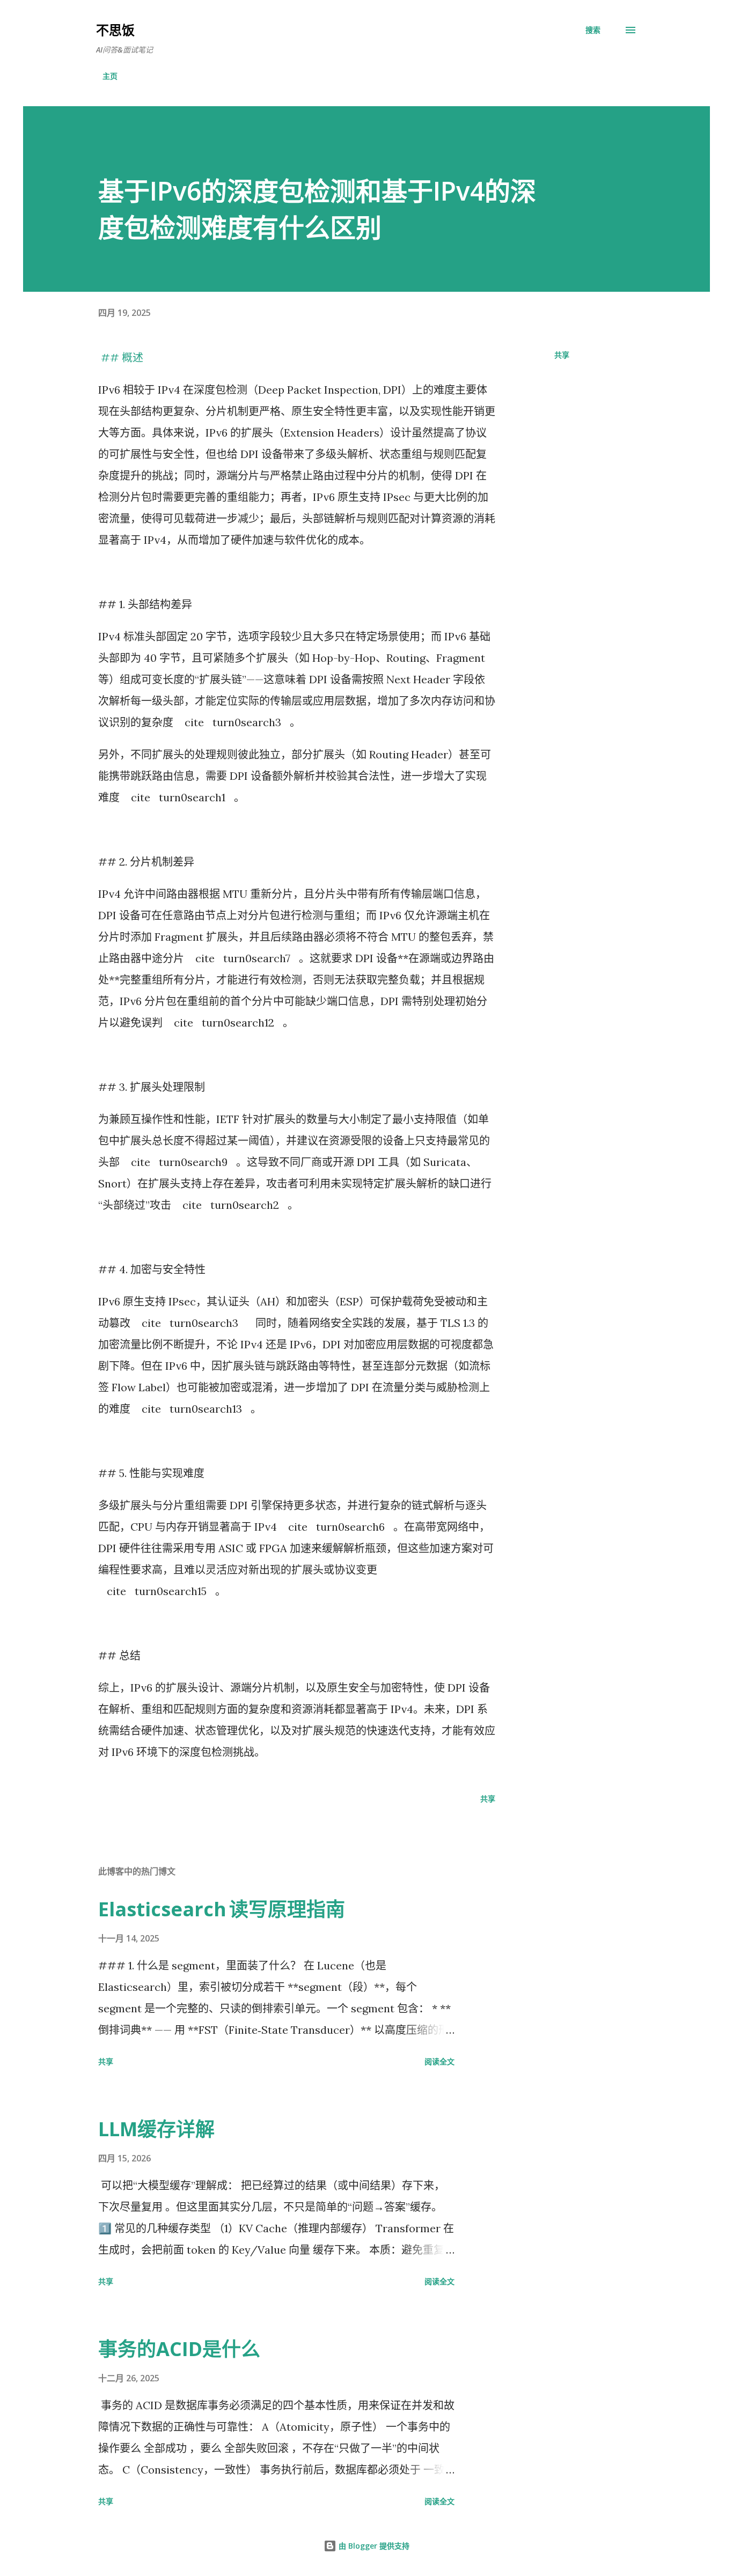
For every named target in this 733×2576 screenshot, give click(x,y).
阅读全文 (439, 2061)
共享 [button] (562, 355)
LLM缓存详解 (156, 2129)
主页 (110, 76)
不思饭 (115, 30)
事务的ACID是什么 (179, 2349)
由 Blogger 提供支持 (373, 2546)
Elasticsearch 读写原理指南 (222, 1909)
